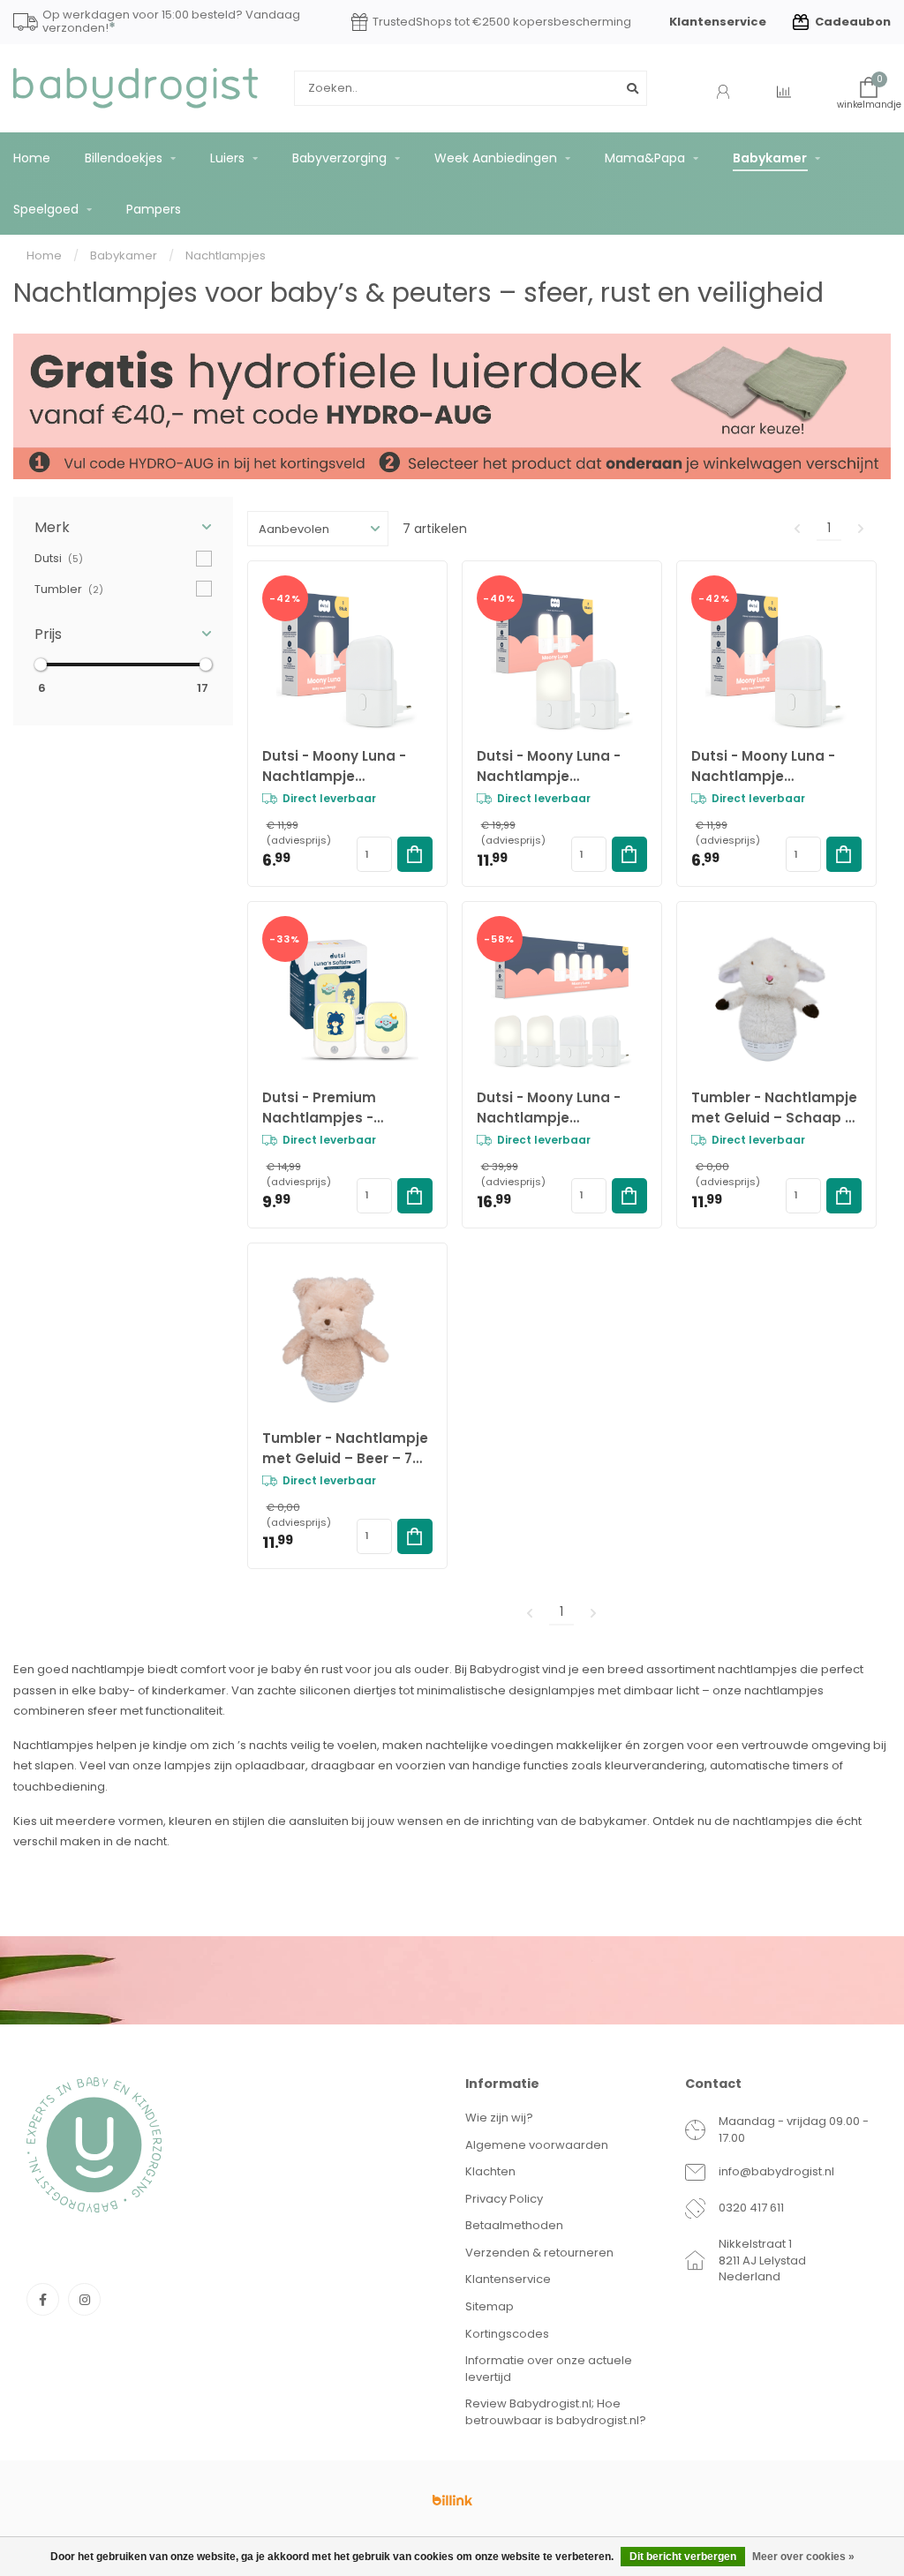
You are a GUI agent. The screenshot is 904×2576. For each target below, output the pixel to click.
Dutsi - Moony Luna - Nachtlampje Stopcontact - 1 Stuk (764, 766)
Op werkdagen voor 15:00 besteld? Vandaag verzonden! (171, 23)
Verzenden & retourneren (539, 2253)
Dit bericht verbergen (683, 2557)
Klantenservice (718, 22)
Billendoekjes (124, 158)
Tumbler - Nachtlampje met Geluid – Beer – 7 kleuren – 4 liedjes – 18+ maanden (345, 1449)
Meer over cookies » (803, 2557)
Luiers (227, 158)
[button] (123, 527)
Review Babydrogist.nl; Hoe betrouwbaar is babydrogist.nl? (556, 2412)
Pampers (154, 209)
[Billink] (452, 2500)
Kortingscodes (507, 2334)
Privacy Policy (504, 2199)
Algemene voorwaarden (537, 2145)
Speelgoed (46, 209)
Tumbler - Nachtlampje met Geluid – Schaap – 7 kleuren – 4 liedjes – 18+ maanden (774, 1108)
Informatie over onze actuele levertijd (549, 2369)
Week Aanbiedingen (496, 158)
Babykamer (770, 158)
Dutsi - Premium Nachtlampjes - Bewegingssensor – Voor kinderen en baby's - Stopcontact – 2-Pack (345, 1108)
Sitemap (490, 2306)
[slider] (41, 665)
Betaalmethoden (514, 2225)
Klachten (490, 2171)
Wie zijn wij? (499, 2118)
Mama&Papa (645, 158)
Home (32, 158)
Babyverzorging (339, 158)
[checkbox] (123, 558)
